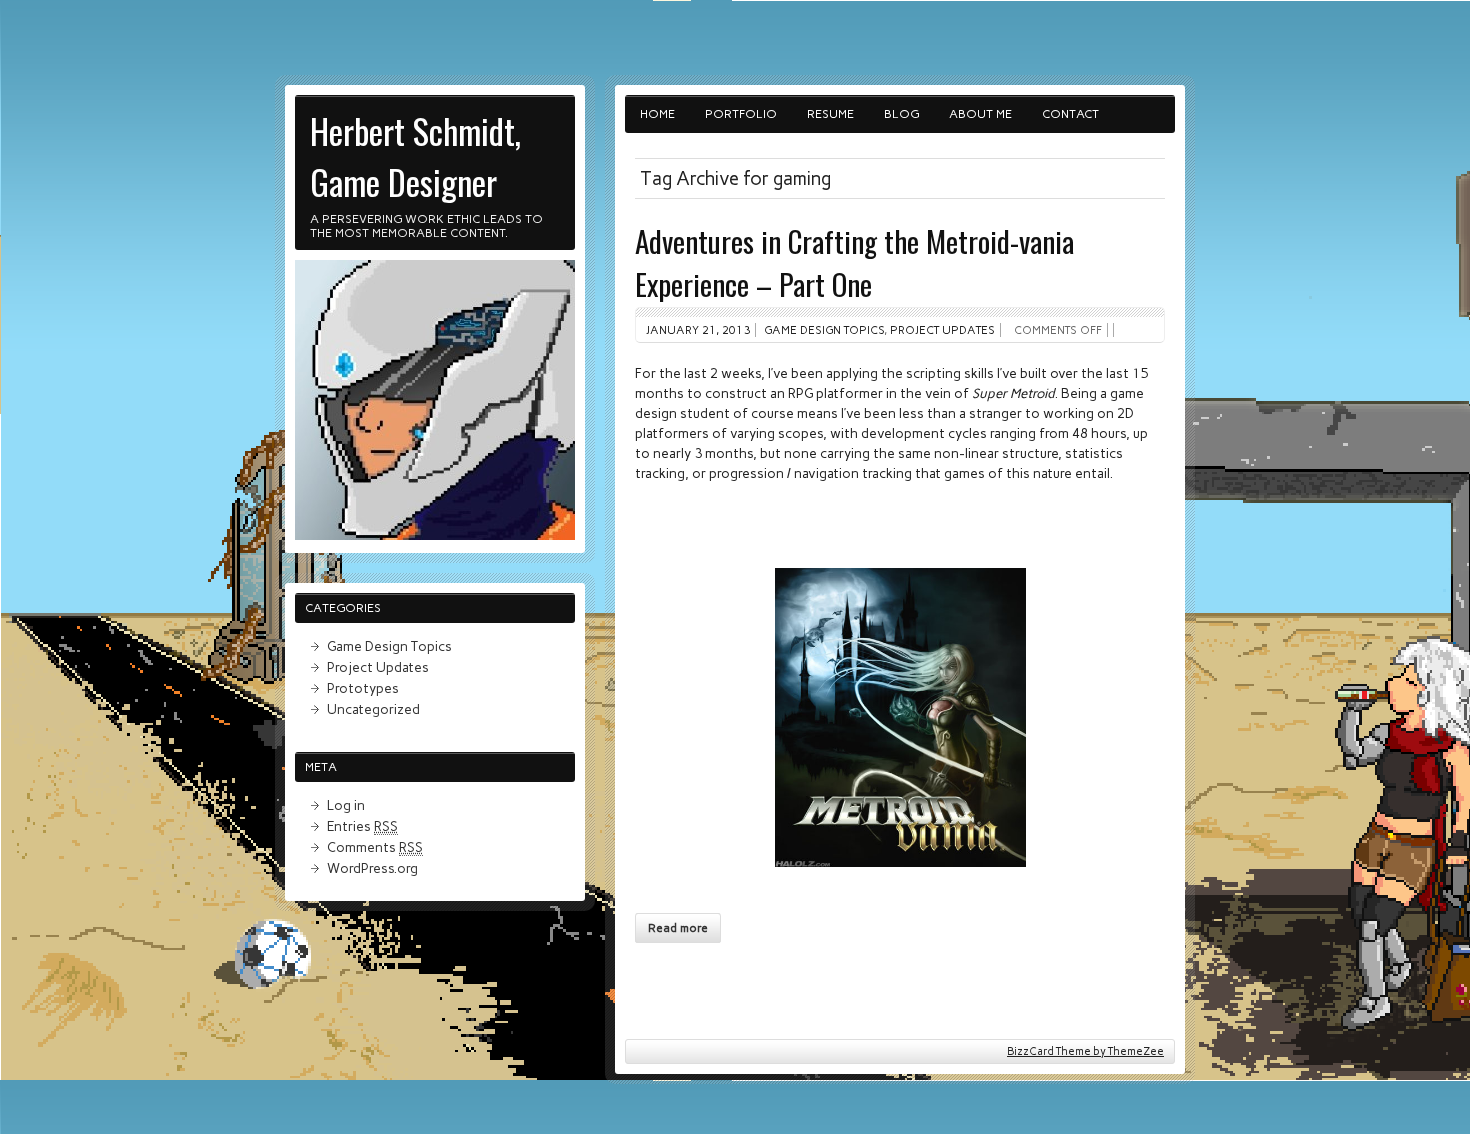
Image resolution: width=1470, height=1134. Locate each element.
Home (657, 114)
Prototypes (363, 688)
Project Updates (942, 330)
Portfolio (741, 114)
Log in (346, 805)
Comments (375, 847)
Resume (830, 114)
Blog (901, 114)
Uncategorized (373, 709)
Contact (1070, 114)
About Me (980, 114)
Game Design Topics (824, 330)
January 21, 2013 (698, 330)
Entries (362, 826)
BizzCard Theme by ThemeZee (1085, 1051)
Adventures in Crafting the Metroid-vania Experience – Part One (854, 262)
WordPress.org (372, 868)
